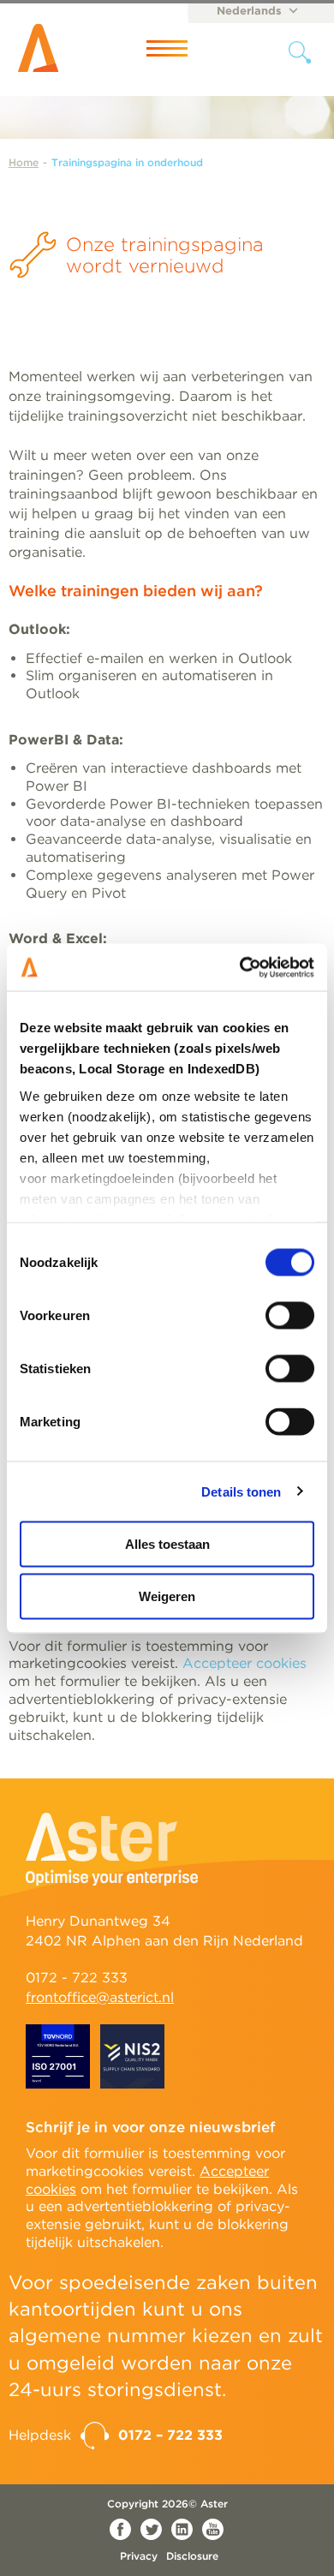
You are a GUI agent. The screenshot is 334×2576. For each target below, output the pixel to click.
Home (24, 162)
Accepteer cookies (245, 1663)
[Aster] (47, 48)
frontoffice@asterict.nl (100, 1997)
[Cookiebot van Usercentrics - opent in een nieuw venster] (240, 967)
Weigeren (167, 1596)
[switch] (290, 1316)
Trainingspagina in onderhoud (127, 162)
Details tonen (241, 1491)
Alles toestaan (167, 1544)
